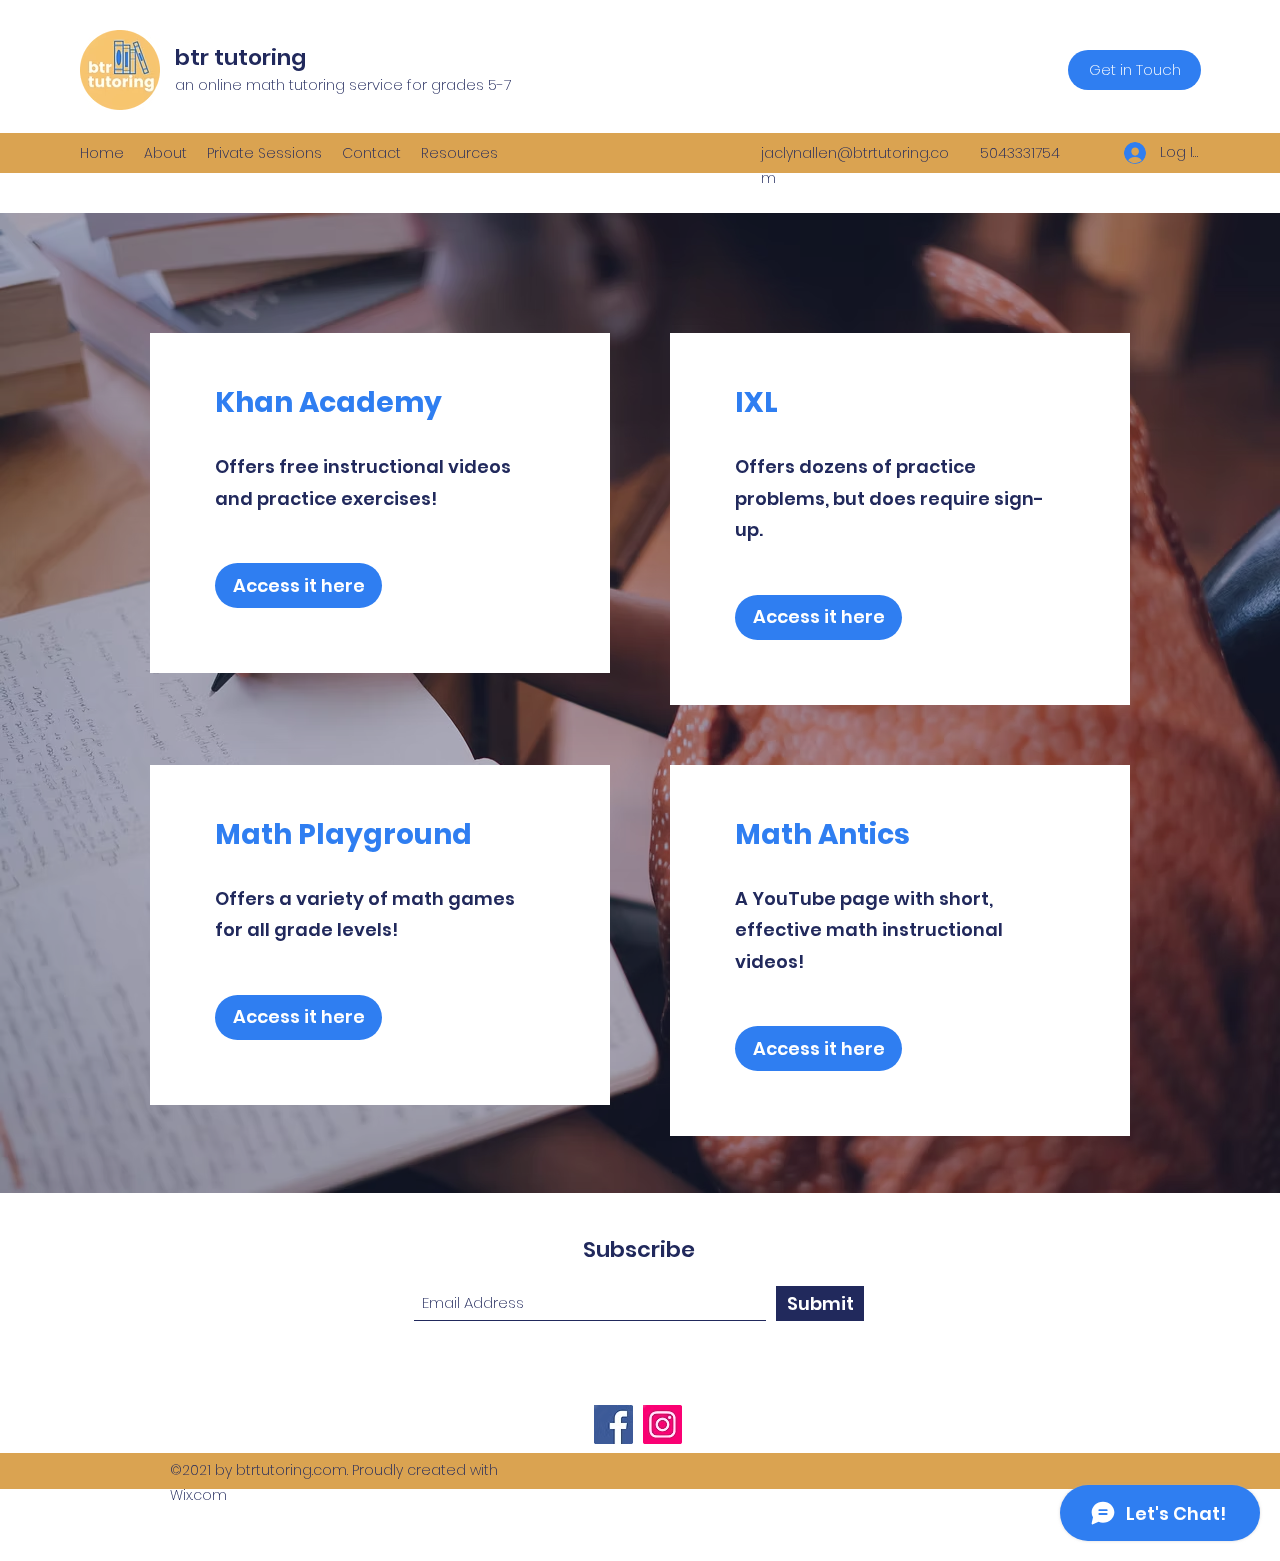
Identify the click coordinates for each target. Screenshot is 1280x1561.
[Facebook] (613, 1424)
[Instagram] (662, 1424)
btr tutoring (240, 57)
